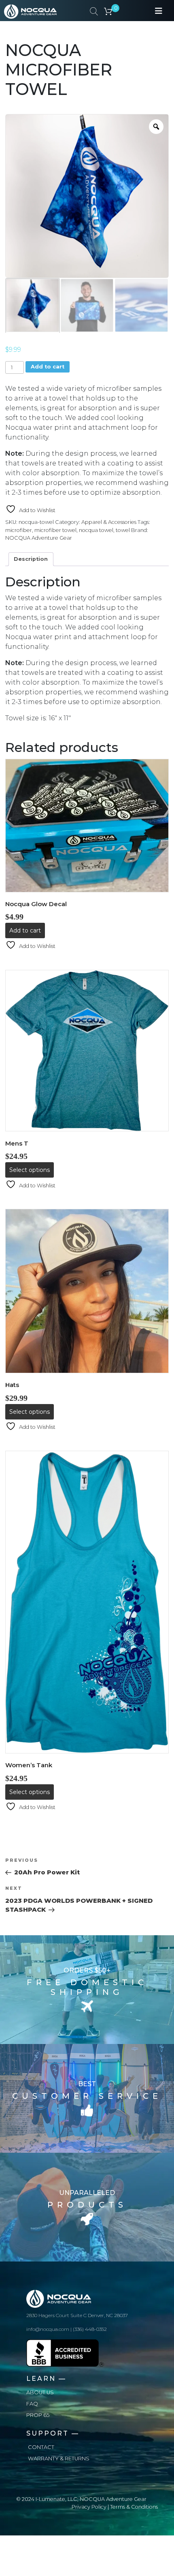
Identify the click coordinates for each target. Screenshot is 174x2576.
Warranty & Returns (59, 2459)
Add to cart (48, 367)
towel (123, 530)
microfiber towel (55, 530)
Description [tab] (31, 559)
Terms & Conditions (134, 2507)
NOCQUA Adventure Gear (39, 538)
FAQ (32, 2404)
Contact (41, 2447)
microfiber (19, 530)
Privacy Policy (89, 2507)
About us (40, 2392)
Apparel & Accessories (109, 522)
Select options (30, 1170)
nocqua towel (96, 530)
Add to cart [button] (25, 930)
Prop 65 (38, 2415)
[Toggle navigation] (159, 11)
